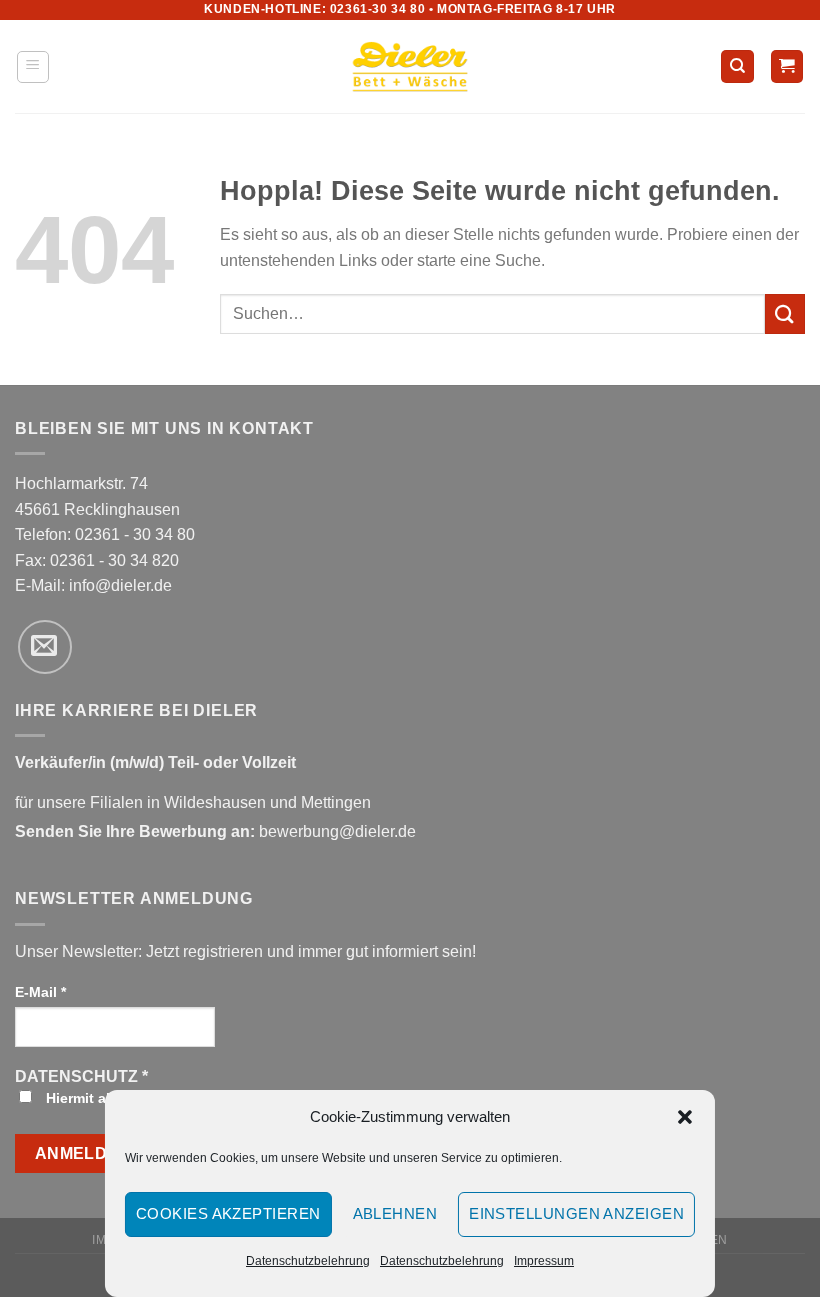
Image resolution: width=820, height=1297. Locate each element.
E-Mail (40, 992)
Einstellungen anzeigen (576, 1213)
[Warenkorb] (787, 66)
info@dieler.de (120, 585)
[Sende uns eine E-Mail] (45, 647)
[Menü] (33, 67)
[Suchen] (737, 66)
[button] (685, 1117)
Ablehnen (395, 1213)
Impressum (544, 1261)
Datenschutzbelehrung (308, 1261)
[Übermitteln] (785, 313)
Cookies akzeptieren (228, 1213)
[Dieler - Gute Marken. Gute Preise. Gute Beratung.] (410, 67)
